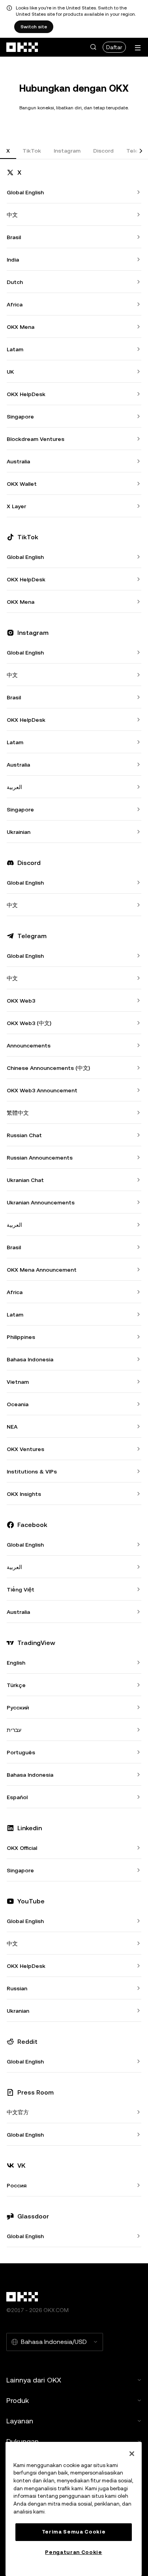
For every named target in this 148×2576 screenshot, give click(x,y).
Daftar (114, 47)
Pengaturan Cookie (73, 2552)
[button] (93, 47)
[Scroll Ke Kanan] (141, 151)
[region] (74, 2509)
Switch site (34, 27)
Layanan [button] (20, 2421)
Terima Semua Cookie (74, 2532)
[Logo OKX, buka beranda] (22, 47)
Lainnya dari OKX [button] (34, 2380)
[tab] (8, 151)
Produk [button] (18, 2400)
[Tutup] (132, 2454)
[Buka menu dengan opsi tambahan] (138, 48)
